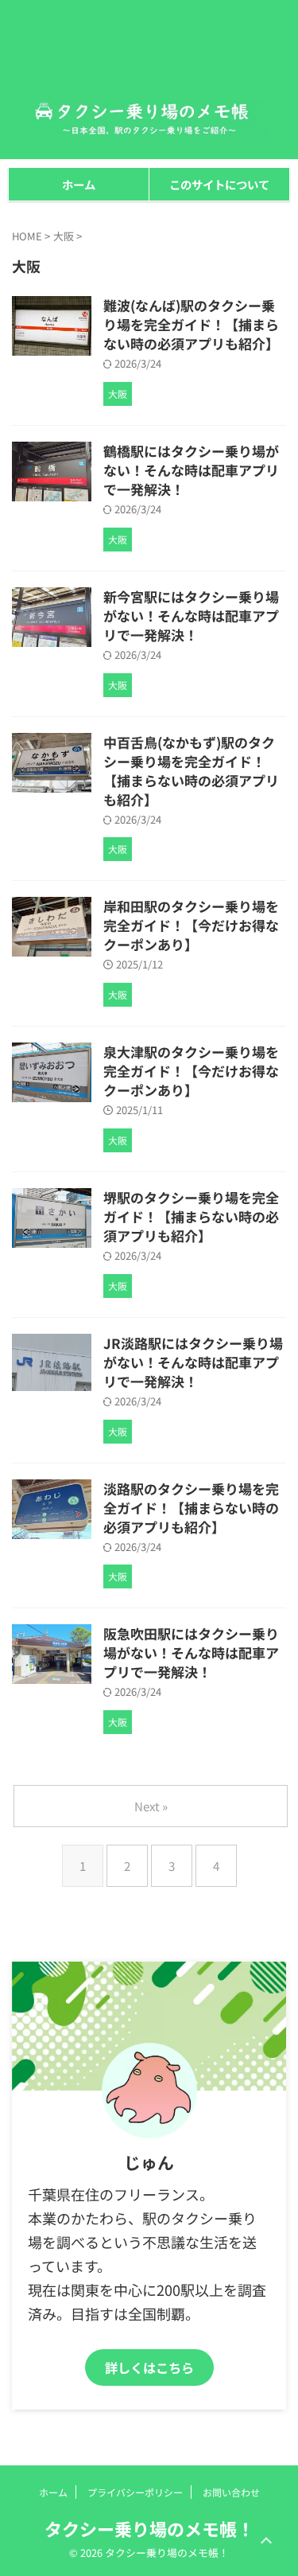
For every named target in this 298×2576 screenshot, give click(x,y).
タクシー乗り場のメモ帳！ (149, 2528)
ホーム (79, 184)
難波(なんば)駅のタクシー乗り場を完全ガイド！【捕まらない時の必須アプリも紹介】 (191, 324)
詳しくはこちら (149, 2368)
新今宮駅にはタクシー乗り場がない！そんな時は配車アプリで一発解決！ (191, 616)
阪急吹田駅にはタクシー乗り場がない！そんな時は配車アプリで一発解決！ (191, 1652)
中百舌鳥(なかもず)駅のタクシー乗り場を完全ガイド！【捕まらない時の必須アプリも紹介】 (191, 771)
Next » (151, 1806)
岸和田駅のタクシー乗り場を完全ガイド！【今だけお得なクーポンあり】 (191, 925)
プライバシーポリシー (135, 2492)
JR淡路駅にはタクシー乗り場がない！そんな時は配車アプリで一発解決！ (193, 1362)
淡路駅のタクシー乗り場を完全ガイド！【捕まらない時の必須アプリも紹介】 (191, 1508)
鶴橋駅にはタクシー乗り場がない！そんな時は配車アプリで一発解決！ (191, 470)
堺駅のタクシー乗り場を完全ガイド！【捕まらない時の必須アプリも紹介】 (191, 1216)
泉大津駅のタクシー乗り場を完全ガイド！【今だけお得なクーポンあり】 (191, 1071)
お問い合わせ (231, 2492)
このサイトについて (219, 184)
